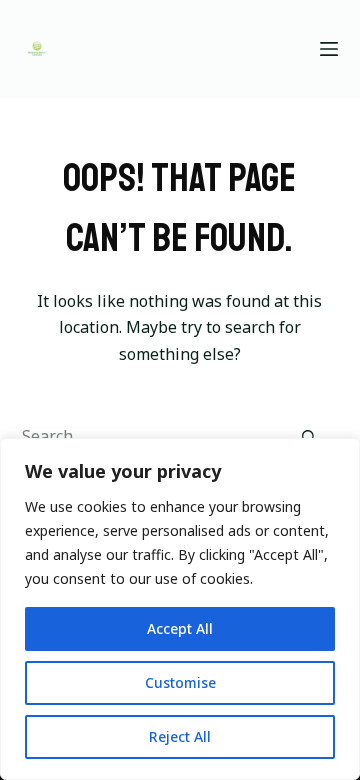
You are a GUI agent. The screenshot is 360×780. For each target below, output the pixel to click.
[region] (180, 609)
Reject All (180, 736)
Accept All (180, 628)
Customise (180, 682)
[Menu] (329, 49)
